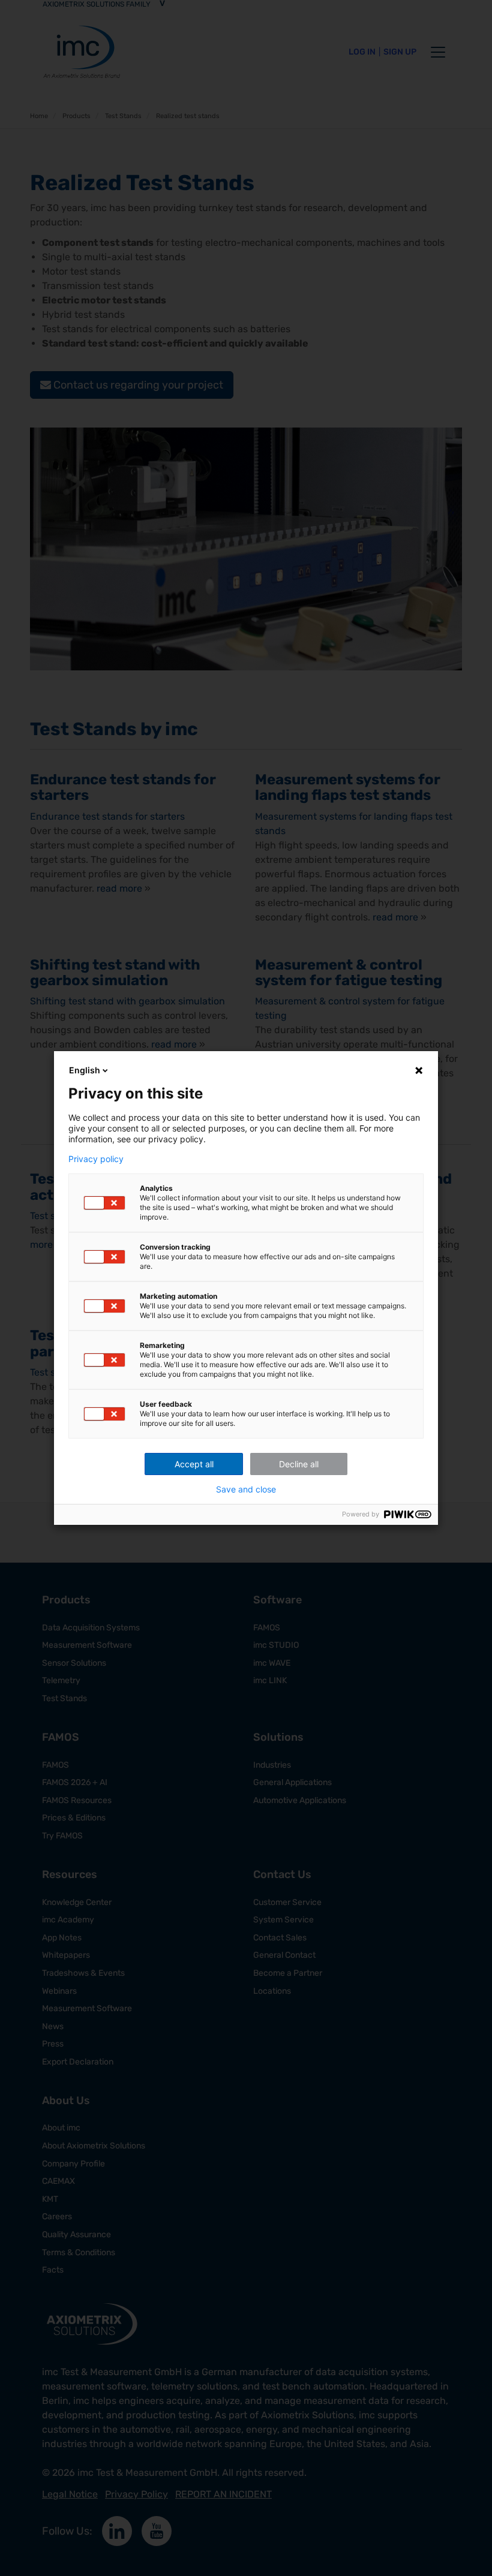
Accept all (194, 1464)
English (85, 1070)
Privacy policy (96, 1159)
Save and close (246, 1489)
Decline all (299, 1464)
